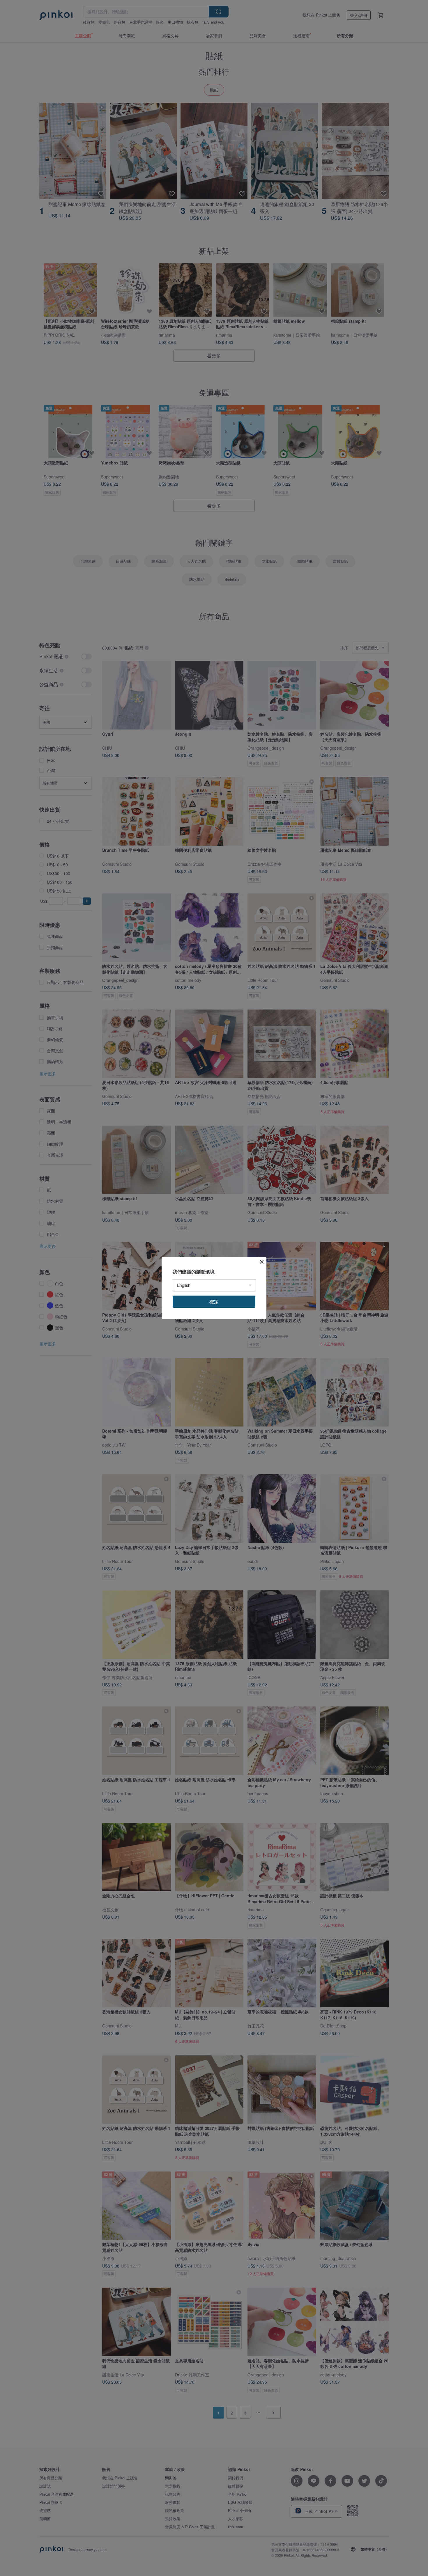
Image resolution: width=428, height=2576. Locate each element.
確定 (214, 1302)
